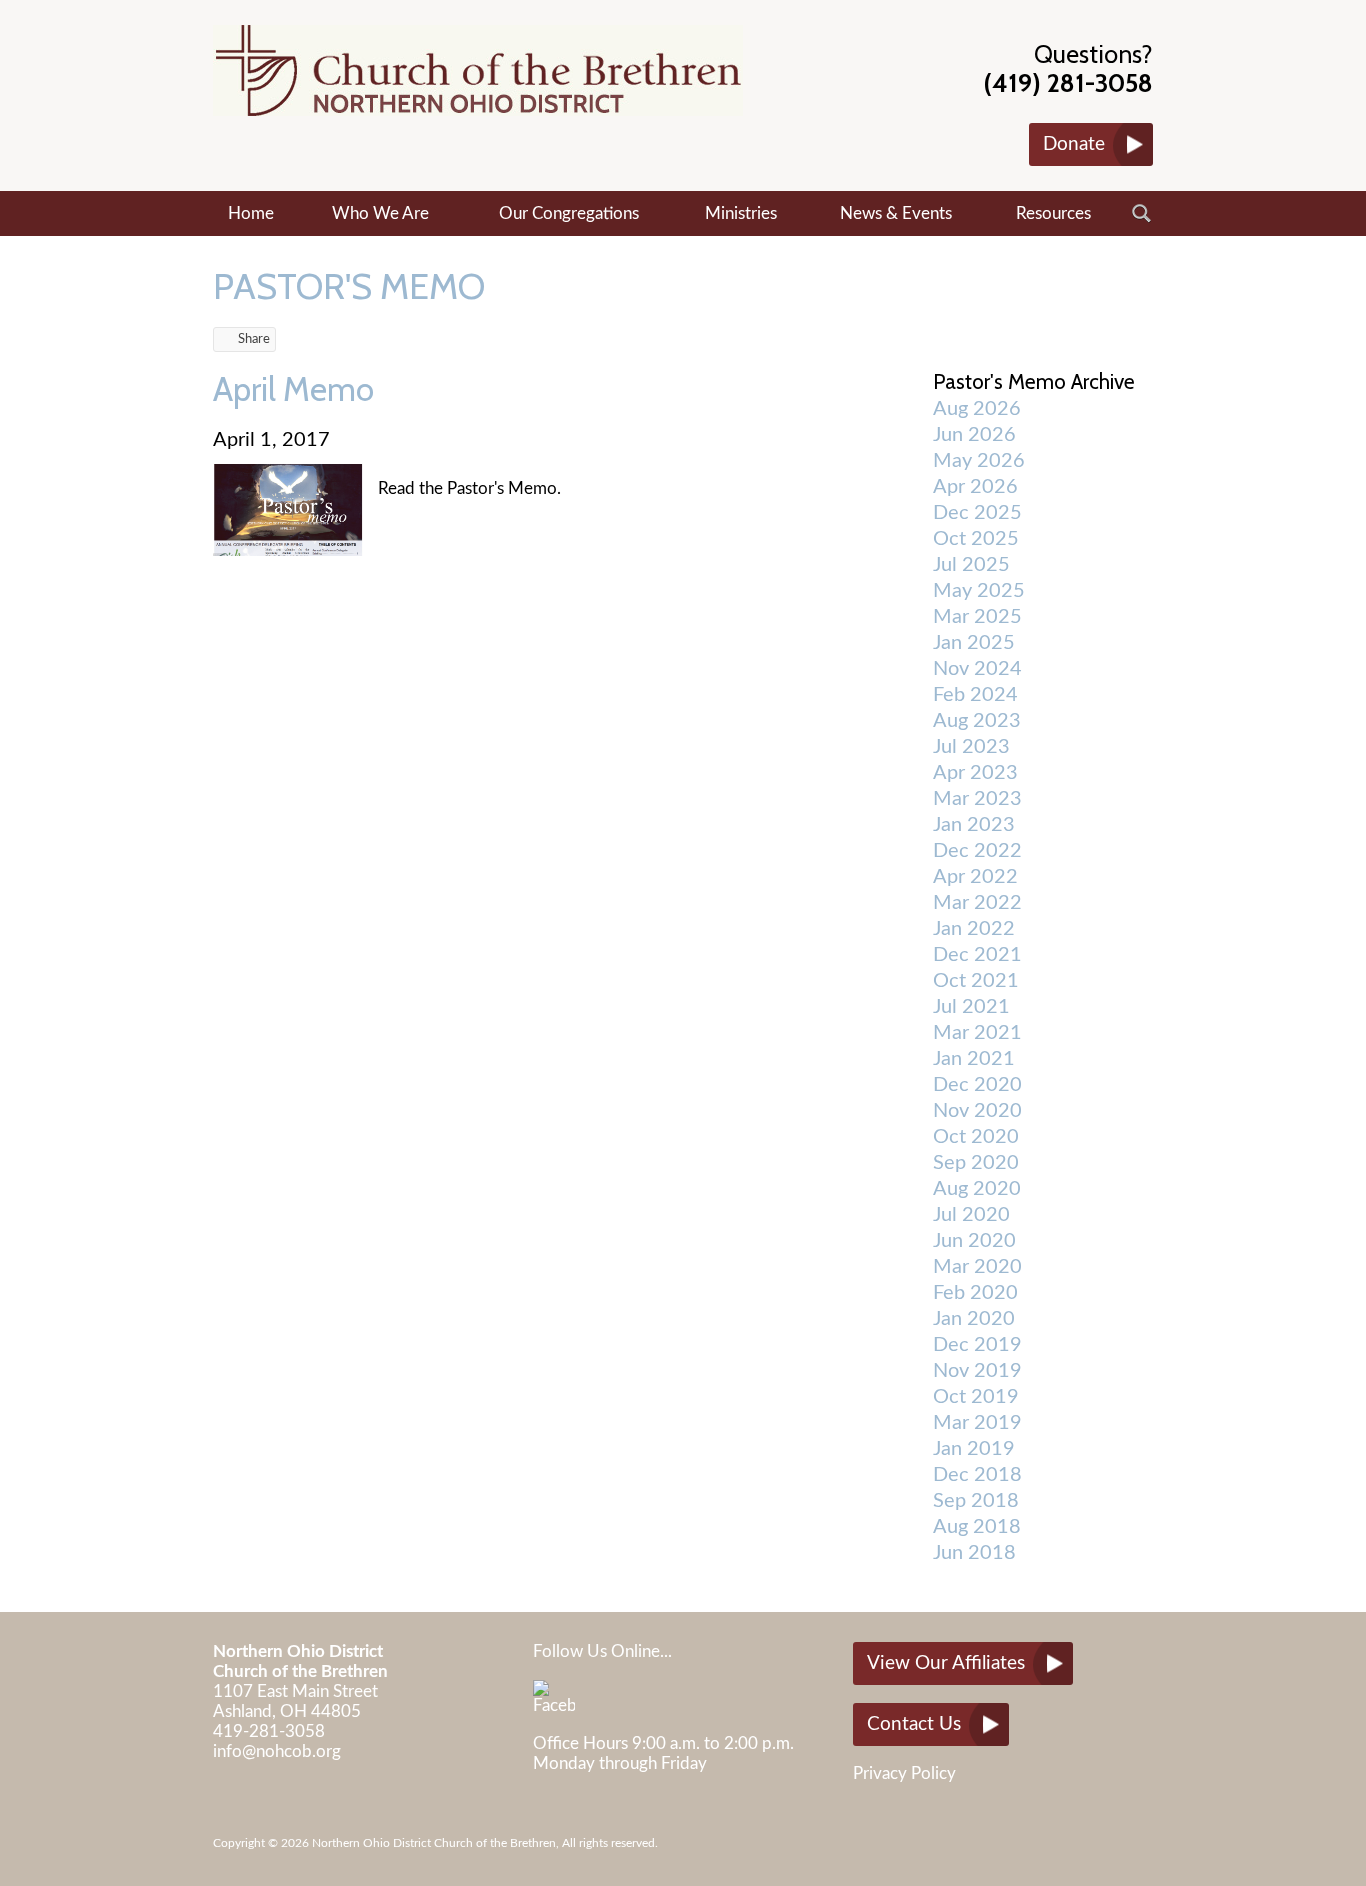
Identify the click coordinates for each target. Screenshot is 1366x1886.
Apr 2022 (975, 877)
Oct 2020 (976, 1137)
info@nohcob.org (277, 1751)
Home (251, 213)
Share (254, 339)
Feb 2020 (975, 1293)
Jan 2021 (974, 1059)
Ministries (741, 213)
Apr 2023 (975, 773)
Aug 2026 (977, 409)
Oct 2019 (976, 1397)
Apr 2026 (975, 487)
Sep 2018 (976, 1501)
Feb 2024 (975, 695)
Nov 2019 (977, 1371)
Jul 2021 (971, 1007)
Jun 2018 (974, 1553)
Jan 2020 (974, 1319)
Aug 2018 (977, 1527)
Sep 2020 (976, 1163)
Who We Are (380, 213)
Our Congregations (569, 213)
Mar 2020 (977, 1267)
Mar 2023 (977, 799)
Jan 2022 (974, 929)
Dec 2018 (977, 1475)
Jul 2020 (971, 1215)
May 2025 (979, 591)
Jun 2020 (974, 1241)
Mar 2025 (977, 617)
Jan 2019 (974, 1449)
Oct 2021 (976, 981)
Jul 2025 (971, 565)
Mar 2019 (977, 1423)
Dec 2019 (977, 1345)
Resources (1053, 213)
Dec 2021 (977, 955)
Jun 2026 (974, 435)
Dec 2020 (977, 1085)
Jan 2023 (974, 825)
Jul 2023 (971, 747)
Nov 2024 (977, 669)
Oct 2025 (976, 539)
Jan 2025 (974, 643)
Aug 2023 (977, 721)
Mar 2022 (977, 903)
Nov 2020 (977, 1111)
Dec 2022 (977, 851)
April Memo (293, 389)
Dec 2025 (977, 513)
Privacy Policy (904, 1773)
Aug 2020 (977, 1189)
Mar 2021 (977, 1033)
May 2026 (979, 461)
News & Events (896, 213)
